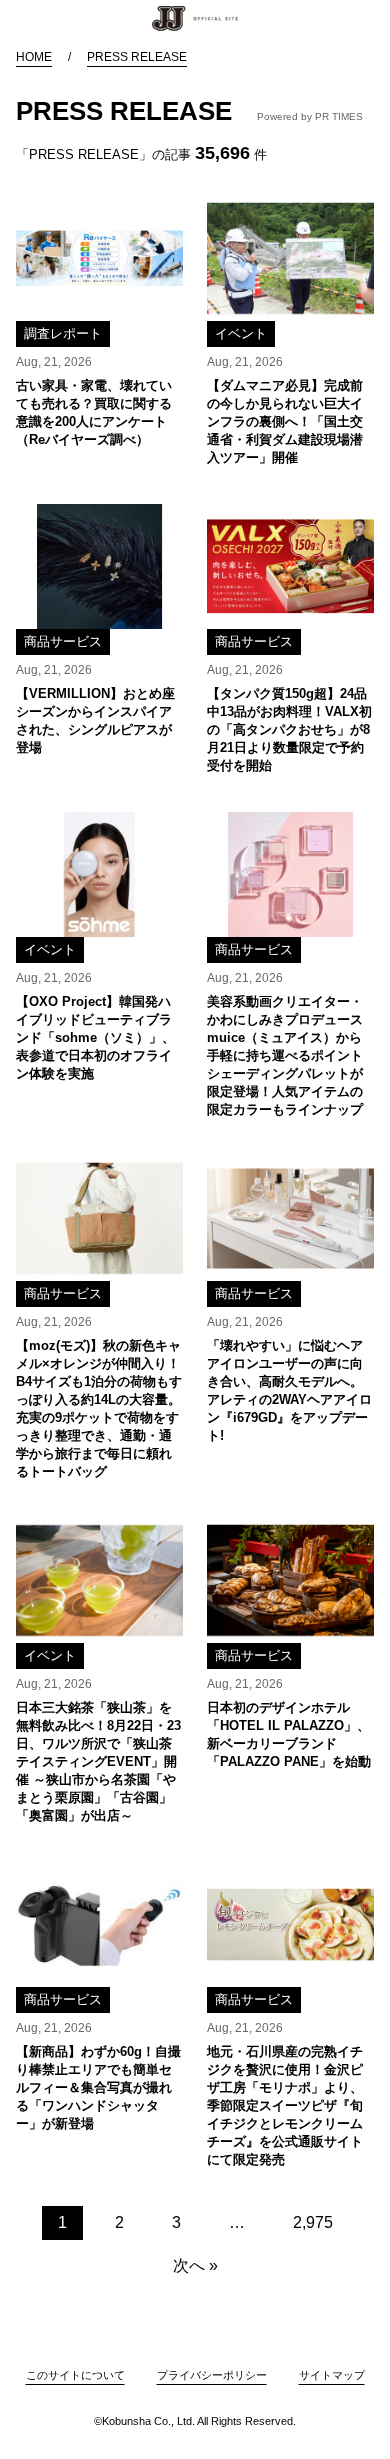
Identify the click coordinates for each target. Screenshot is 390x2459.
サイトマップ (332, 2375)
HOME (34, 57)
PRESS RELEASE (137, 57)
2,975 (313, 2222)
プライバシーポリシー (212, 2375)
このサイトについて (75, 2375)
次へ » (195, 2265)
